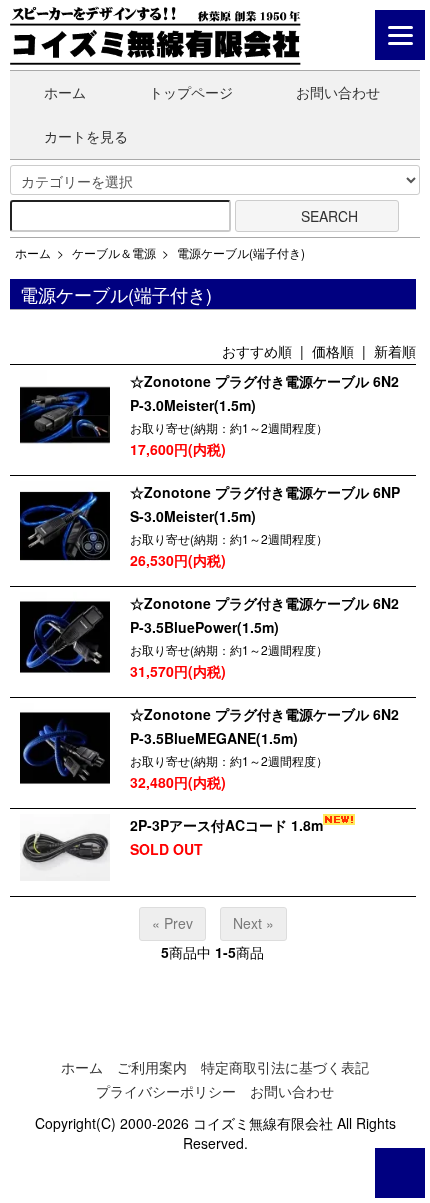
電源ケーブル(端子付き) (241, 252)
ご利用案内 (152, 1067)
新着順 (395, 351)
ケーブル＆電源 (114, 252)
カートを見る (86, 136)
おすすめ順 (257, 351)
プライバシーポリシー (166, 1091)
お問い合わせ (338, 92)
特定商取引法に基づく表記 (285, 1067)
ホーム (65, 92)
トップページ (191, 92)
